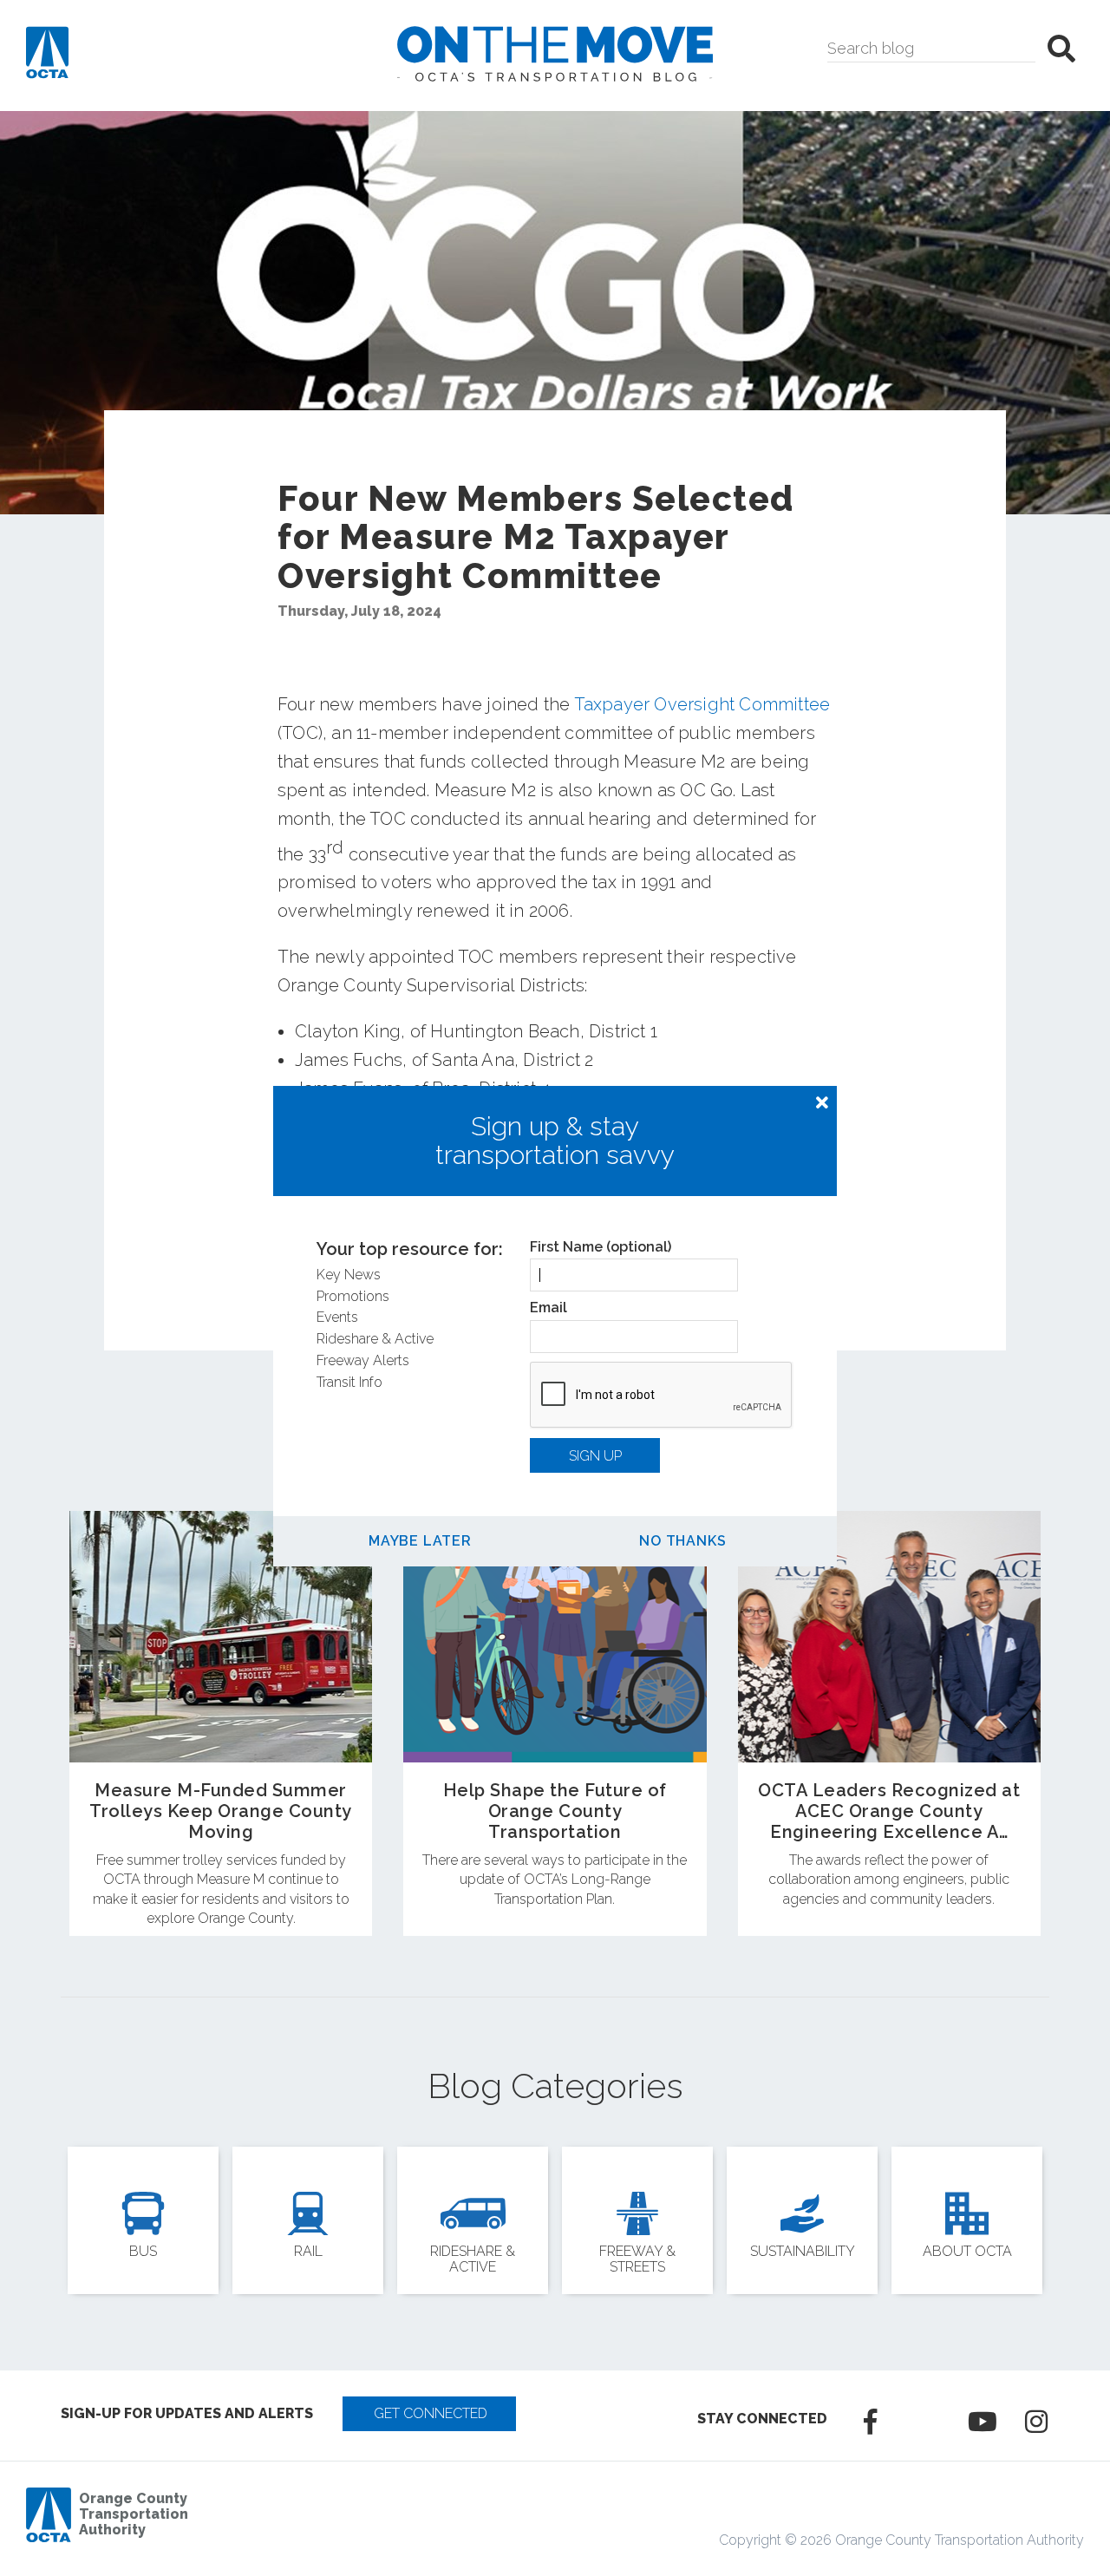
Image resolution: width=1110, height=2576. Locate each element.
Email (548, 1308)
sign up (595, 1456)
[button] (822, 1103)
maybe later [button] (420, 1541)
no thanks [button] (682, 1541)
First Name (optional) (601, 1247)
